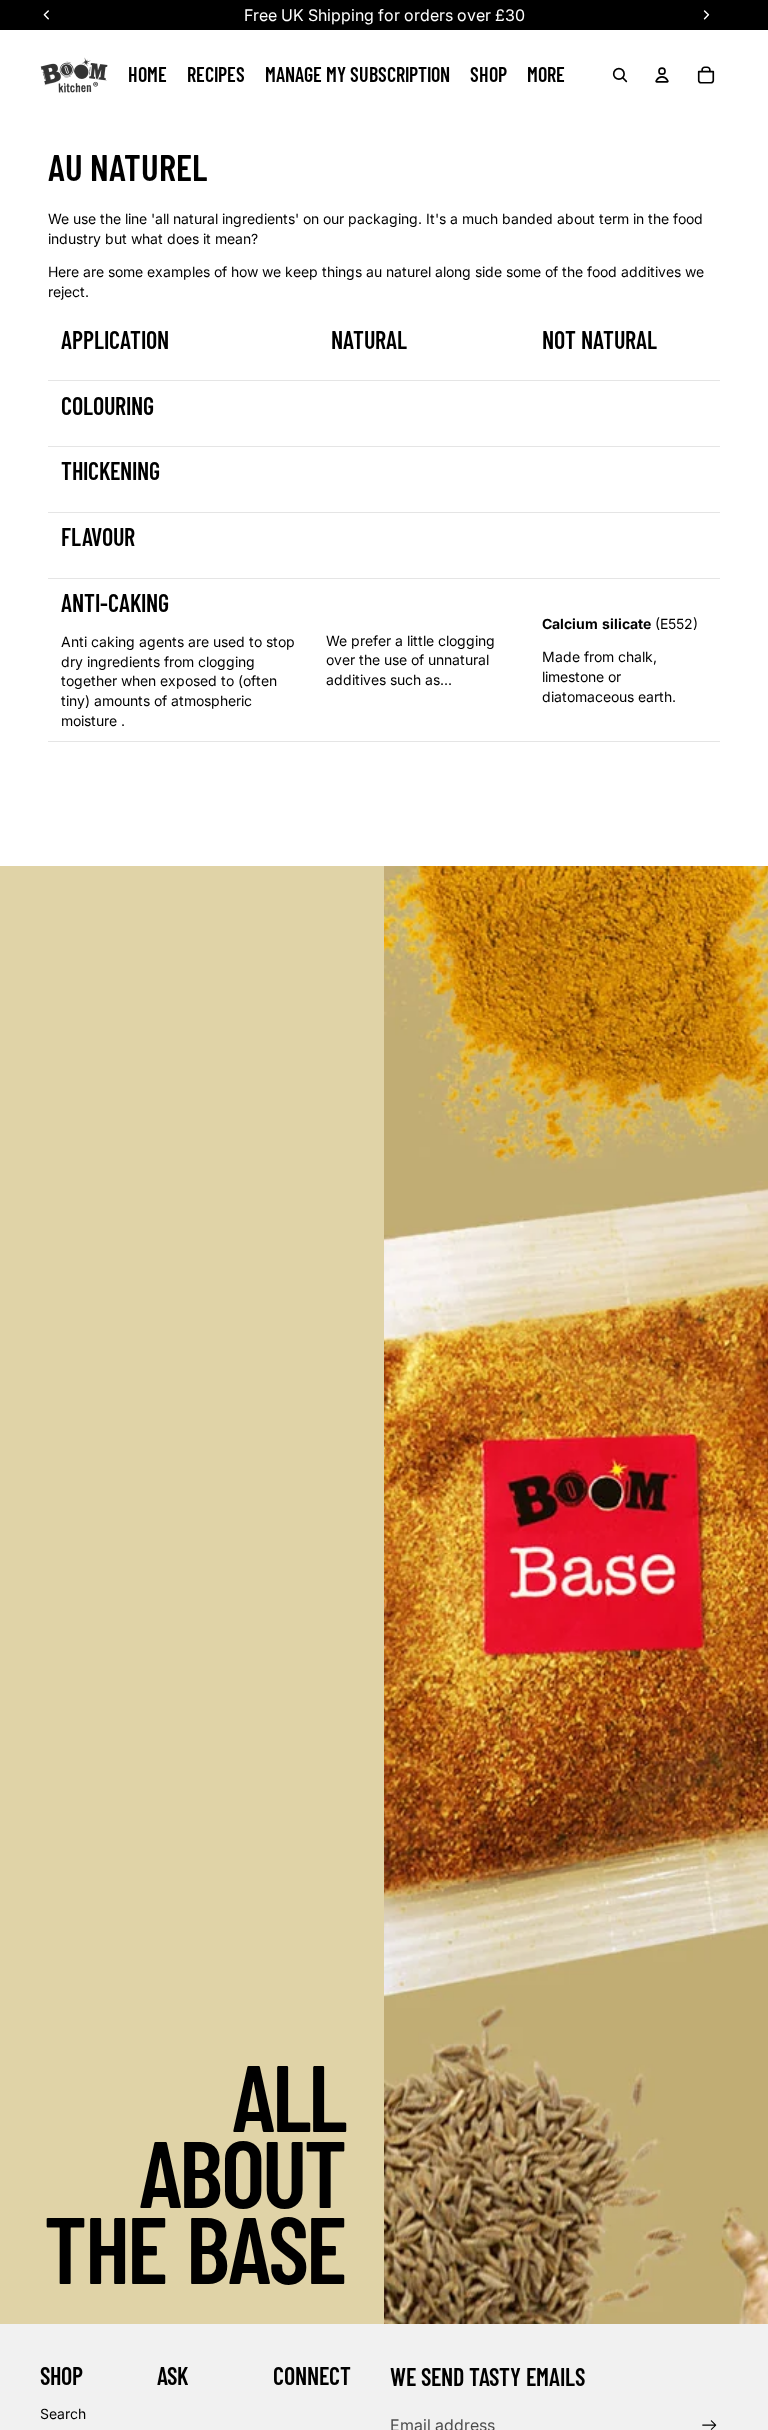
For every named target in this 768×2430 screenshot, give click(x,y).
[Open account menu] (662, 75)
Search (63, 2413)
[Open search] (620, 75)
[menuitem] (546, 75)
